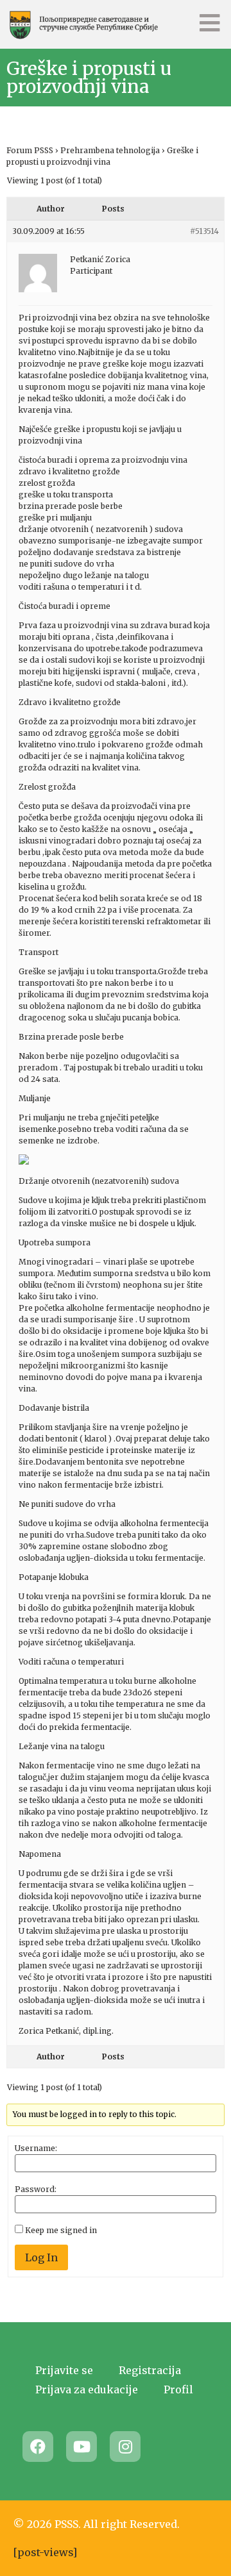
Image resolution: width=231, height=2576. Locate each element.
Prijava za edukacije (87, 2389)
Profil (178, 2389)
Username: (36, 2148)
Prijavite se (64, 2370)
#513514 (204, 231)
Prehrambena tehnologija (110, 150)
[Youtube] (81, 2447)
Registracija (150, 2370)
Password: (36, 2190)
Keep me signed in (61, 2231)
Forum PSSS (30, 150)
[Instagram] (125, 2447)
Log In (41, 2257)
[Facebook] (38, 2447)
